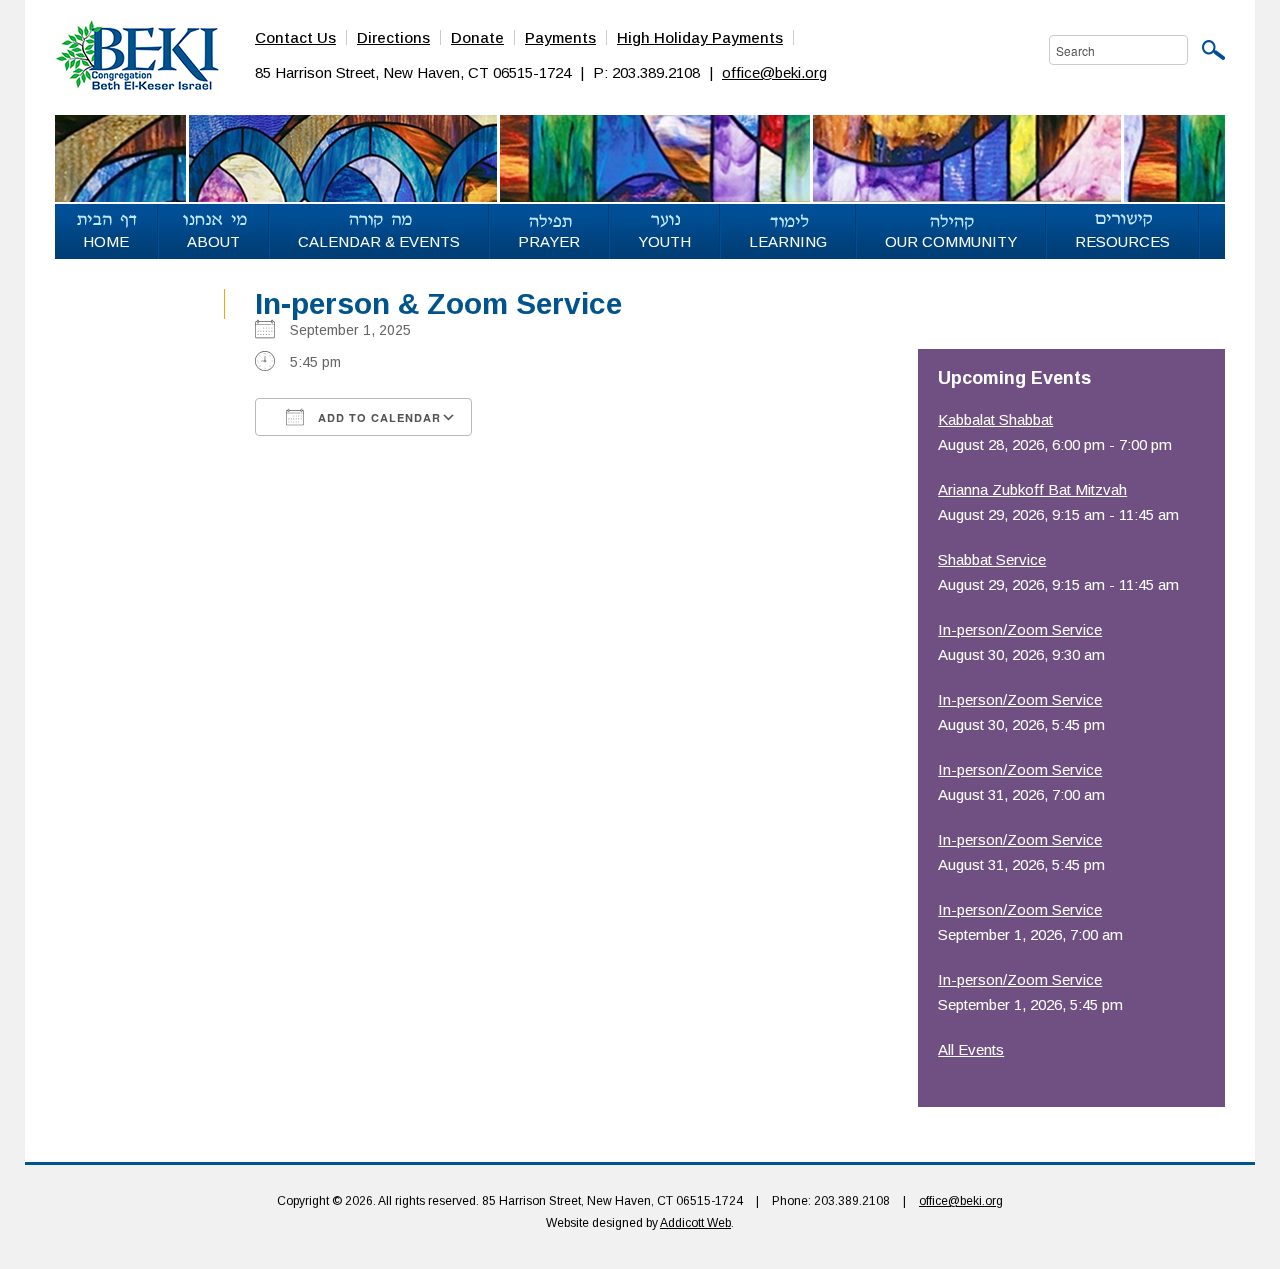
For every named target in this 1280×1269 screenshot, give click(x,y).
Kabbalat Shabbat (995, 419)
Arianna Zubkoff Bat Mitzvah (1032, 489)
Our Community (951, 241)
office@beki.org (774, 72)
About (213, 241)
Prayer (549, 241)
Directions (393, 37)
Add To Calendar (377, 417)
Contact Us (295, 37)
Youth (664, 241)
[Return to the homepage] (137, 54)
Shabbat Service (992, 559)
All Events (971, 1049)
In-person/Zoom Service (1020, 629)
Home (106, 241)
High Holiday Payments (700, 37)
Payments (560, 37)
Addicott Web (695, 1223)
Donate (477, 37)
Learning (788, 241)
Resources (1122, 241)
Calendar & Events (379, 241)
